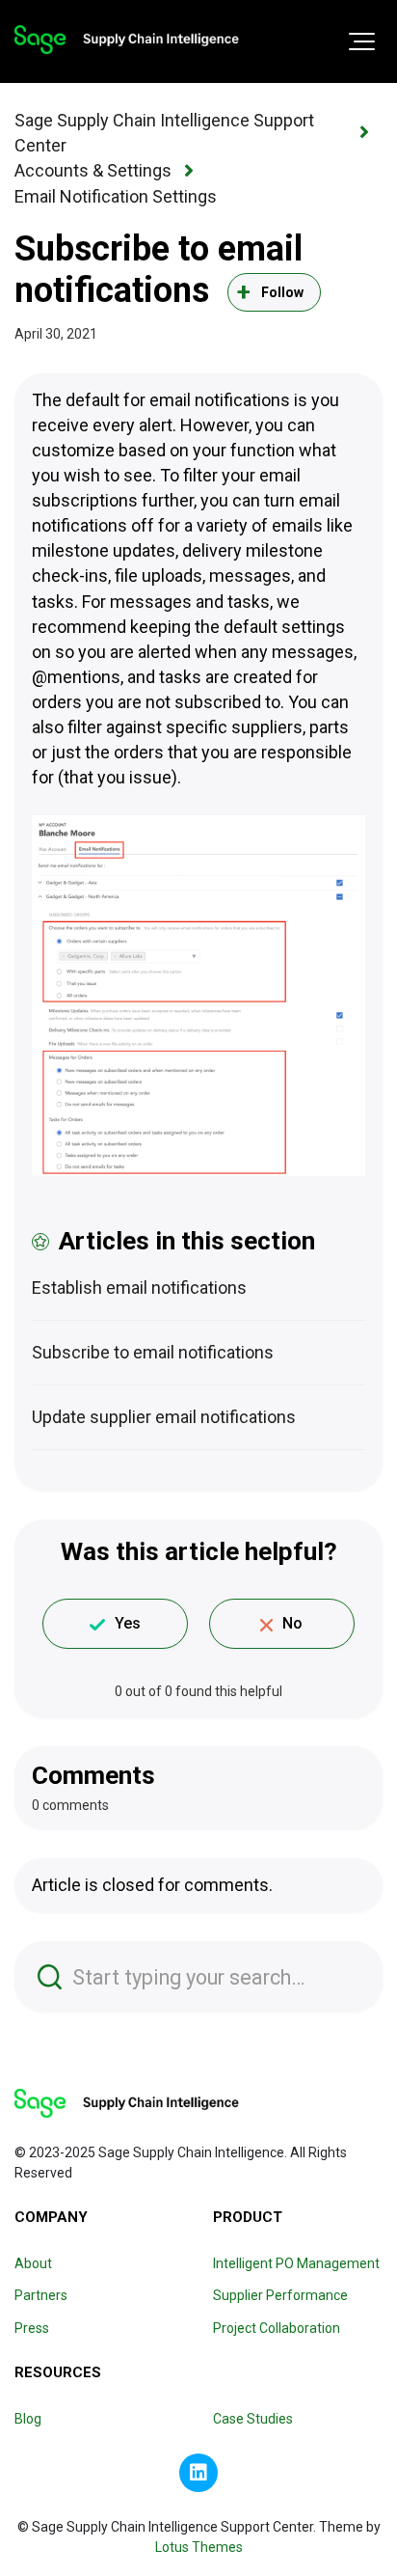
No (292, 1623)
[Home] (127, 40)
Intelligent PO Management (296, 2263)
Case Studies (253, 2419)
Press (32, 2328)
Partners (41, 2295)
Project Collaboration (277, 2328)
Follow (283, 292)
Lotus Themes (199, 2547)
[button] (362, 41)
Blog (28, 2419)
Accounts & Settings (93, 170)
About (33, 2263)
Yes (128, 1623)
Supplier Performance (280, 2295)
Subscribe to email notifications (153, 1352)
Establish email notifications (139, 1288)
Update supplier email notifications (164, 1417)
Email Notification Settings (116, 196)
